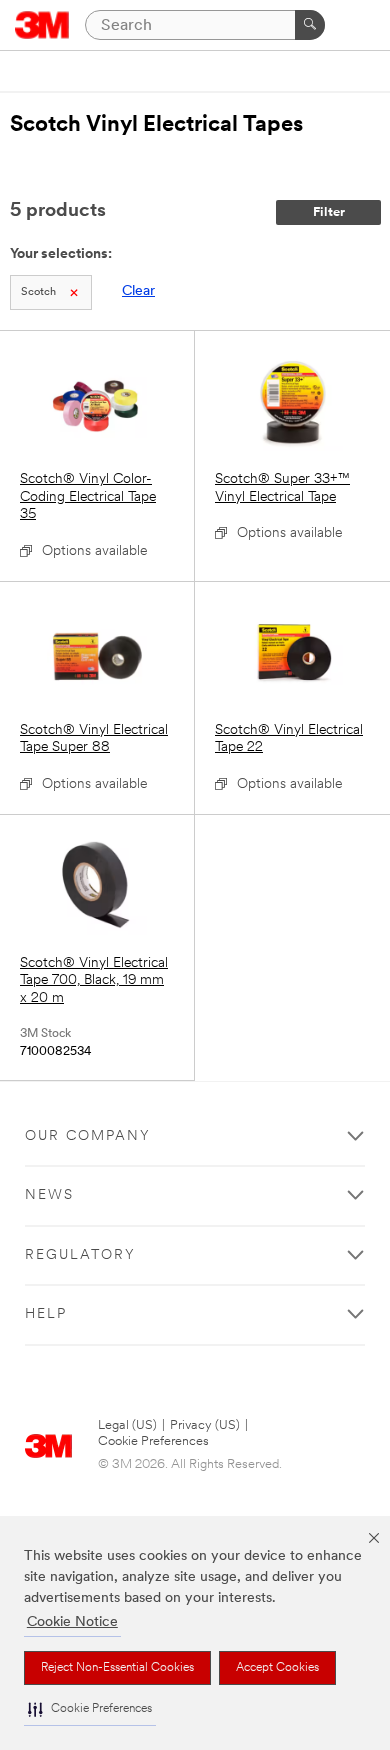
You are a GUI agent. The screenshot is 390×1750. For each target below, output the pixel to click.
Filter (329, 212)
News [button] (49, 1195)
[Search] (310, 25)
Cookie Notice (72, 1622)
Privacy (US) (205, 1425)
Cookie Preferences (153, 1441)
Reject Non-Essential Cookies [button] (117, 1668)
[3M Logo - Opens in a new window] (42, 25)
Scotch (38, 292)
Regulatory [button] (80, 1255)
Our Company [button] (88, 1136)
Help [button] (46, 1314)
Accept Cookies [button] (277, 1668)
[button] (90, 1709)
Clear (138, 291)
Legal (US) (127, 1425)
